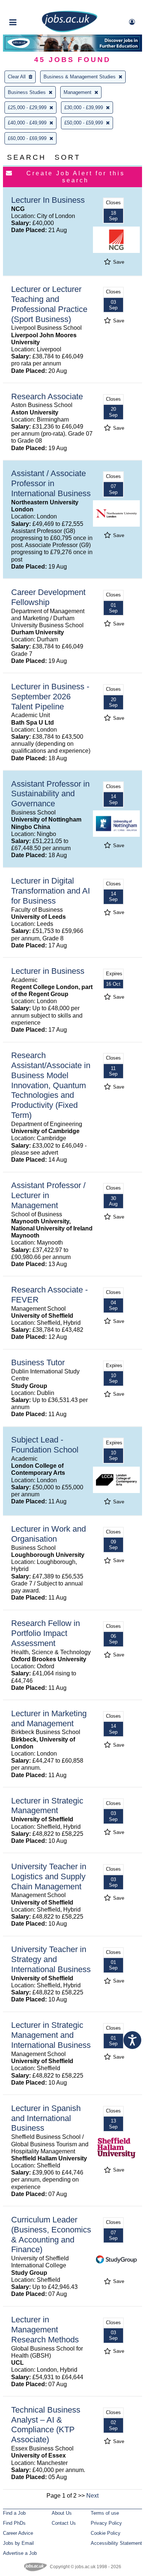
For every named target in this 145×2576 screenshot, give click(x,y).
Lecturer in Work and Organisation (49, 1534)
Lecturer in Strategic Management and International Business (51, 2035)
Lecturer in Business (48, 971)
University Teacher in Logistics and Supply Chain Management (49, 1876)
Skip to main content (30, 6)
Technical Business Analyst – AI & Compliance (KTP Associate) (46, 2425)
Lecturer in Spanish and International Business (46, 2118)
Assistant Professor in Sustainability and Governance (50, 794)
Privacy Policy (106, 2523)
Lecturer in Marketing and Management (49, 1718)
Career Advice (18, 2533)
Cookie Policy (106, 2533)
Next (92, 2496)
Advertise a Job (20, 2553)
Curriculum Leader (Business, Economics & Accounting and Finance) (51, 2235)
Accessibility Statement (116, 2543)
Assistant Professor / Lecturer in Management (48, 1195)
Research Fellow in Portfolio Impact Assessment (46, 1633)
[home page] (70, 31)
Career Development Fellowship (48, 597)
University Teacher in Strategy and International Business (51, 1959)
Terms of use (105, 2513)
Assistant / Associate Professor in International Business (51, 483)
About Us (62, 2513)
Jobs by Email (18, 2543)
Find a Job (14, 2513)
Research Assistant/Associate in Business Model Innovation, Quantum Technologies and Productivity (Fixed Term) (51, 1085)
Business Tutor (38, 1362)
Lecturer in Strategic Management (47, 1806)
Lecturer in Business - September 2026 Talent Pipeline (50, 697)
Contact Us (64, 2523)
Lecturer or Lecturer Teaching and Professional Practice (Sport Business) (49, 304)
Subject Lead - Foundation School (45, 1445)
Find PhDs (14, 2523)
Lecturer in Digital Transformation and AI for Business (51, 891)
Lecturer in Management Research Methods (45, 2330)
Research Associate (47, 396)
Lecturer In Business (48, 200)
